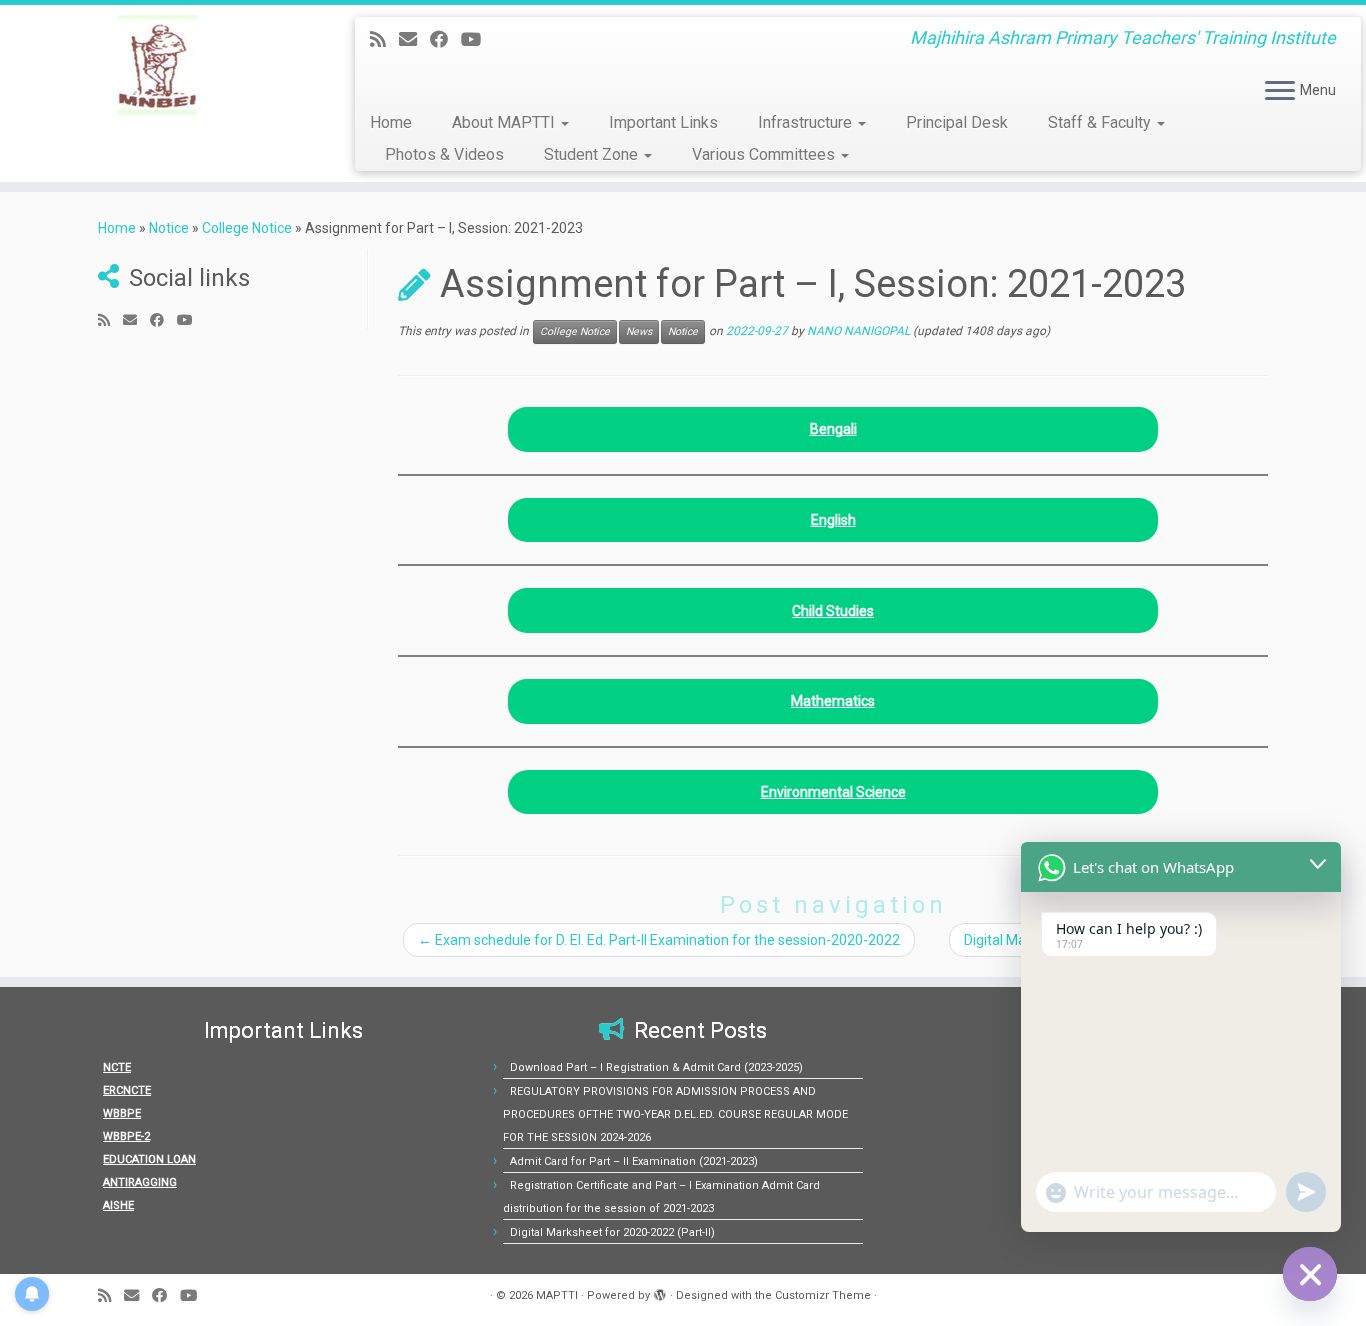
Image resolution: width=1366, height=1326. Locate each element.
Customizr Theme (823, 1295)
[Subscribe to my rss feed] (384, 39)
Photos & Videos (444, 154)
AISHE (118, 1205)
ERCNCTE (127, 1090)
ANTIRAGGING (140, 1182)
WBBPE (122, 1113)
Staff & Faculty (1101, 122)
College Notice (247, 228)
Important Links (663, 122)
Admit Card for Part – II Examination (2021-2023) (634, 1161)
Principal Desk (957, 122)
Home (391, 122)
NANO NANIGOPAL (858, 331)
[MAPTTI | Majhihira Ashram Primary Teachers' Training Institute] (157, 65)
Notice (169, 228)
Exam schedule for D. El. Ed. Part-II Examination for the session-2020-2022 (659, 940)
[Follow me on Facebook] (445, 39)
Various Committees (765, 154)
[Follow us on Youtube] (477, 39)
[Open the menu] (1280, 92)
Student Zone (593, 154)
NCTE (117, 1067)
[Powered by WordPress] (660, 1292)
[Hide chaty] (1310, 1274)
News (639, 331)
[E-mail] (414, 39)
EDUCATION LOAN (149, 1159)
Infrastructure (807, 122)
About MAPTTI (505, 122)
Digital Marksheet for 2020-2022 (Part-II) (612, 1232)
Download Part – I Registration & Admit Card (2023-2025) (656, 1067)
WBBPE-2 (126, 1136)
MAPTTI (557, 1295)
